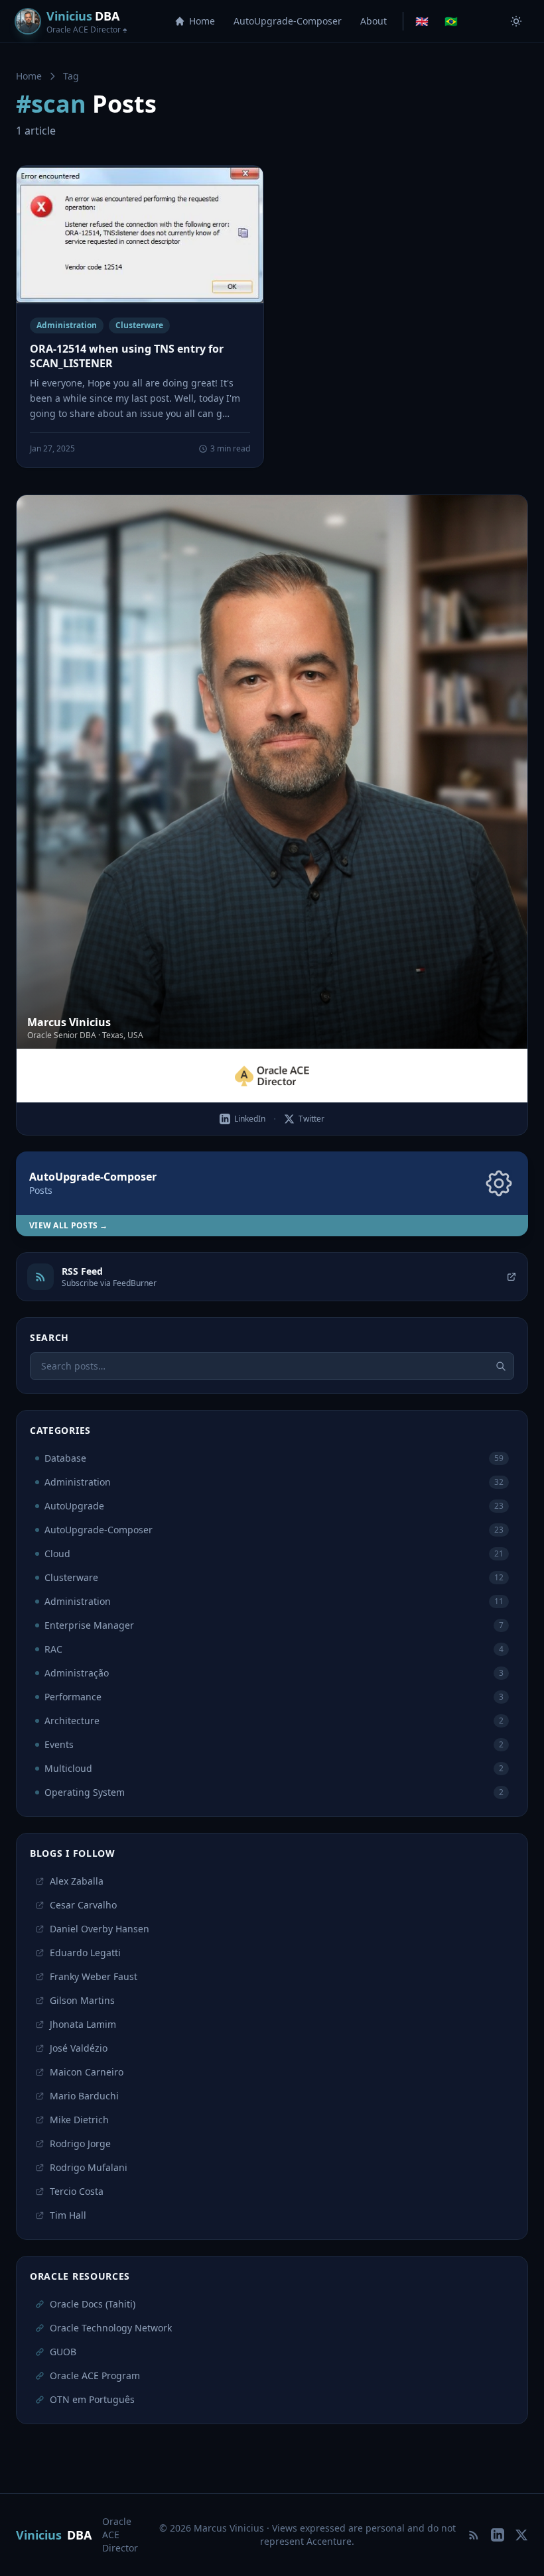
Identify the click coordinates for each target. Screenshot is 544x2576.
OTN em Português (92, 2399)
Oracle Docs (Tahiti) (93, 2304)
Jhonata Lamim (83, 2024)
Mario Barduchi (84, 2096)
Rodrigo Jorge (80, 2143)
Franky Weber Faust (94, 1976)
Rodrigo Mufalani (89, 2167)
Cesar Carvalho (83, 1905)
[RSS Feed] (474, 2535)
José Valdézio (79, 2048)
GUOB (63, 2352)
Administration (67, 325)
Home (202, 21)
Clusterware (139, 325)
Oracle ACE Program (95, 2375)
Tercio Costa (77, 2191)
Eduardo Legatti (85, 1953)
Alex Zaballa (77, 1881)
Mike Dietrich (79, 2120)
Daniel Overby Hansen (100, 1929)
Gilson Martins (82, 2000)
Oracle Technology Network (111, 2328)
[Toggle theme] (516, 21)
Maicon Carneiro (87, 2072)
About (374, 21)
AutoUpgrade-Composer (288, 21)
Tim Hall (68, 2215)
